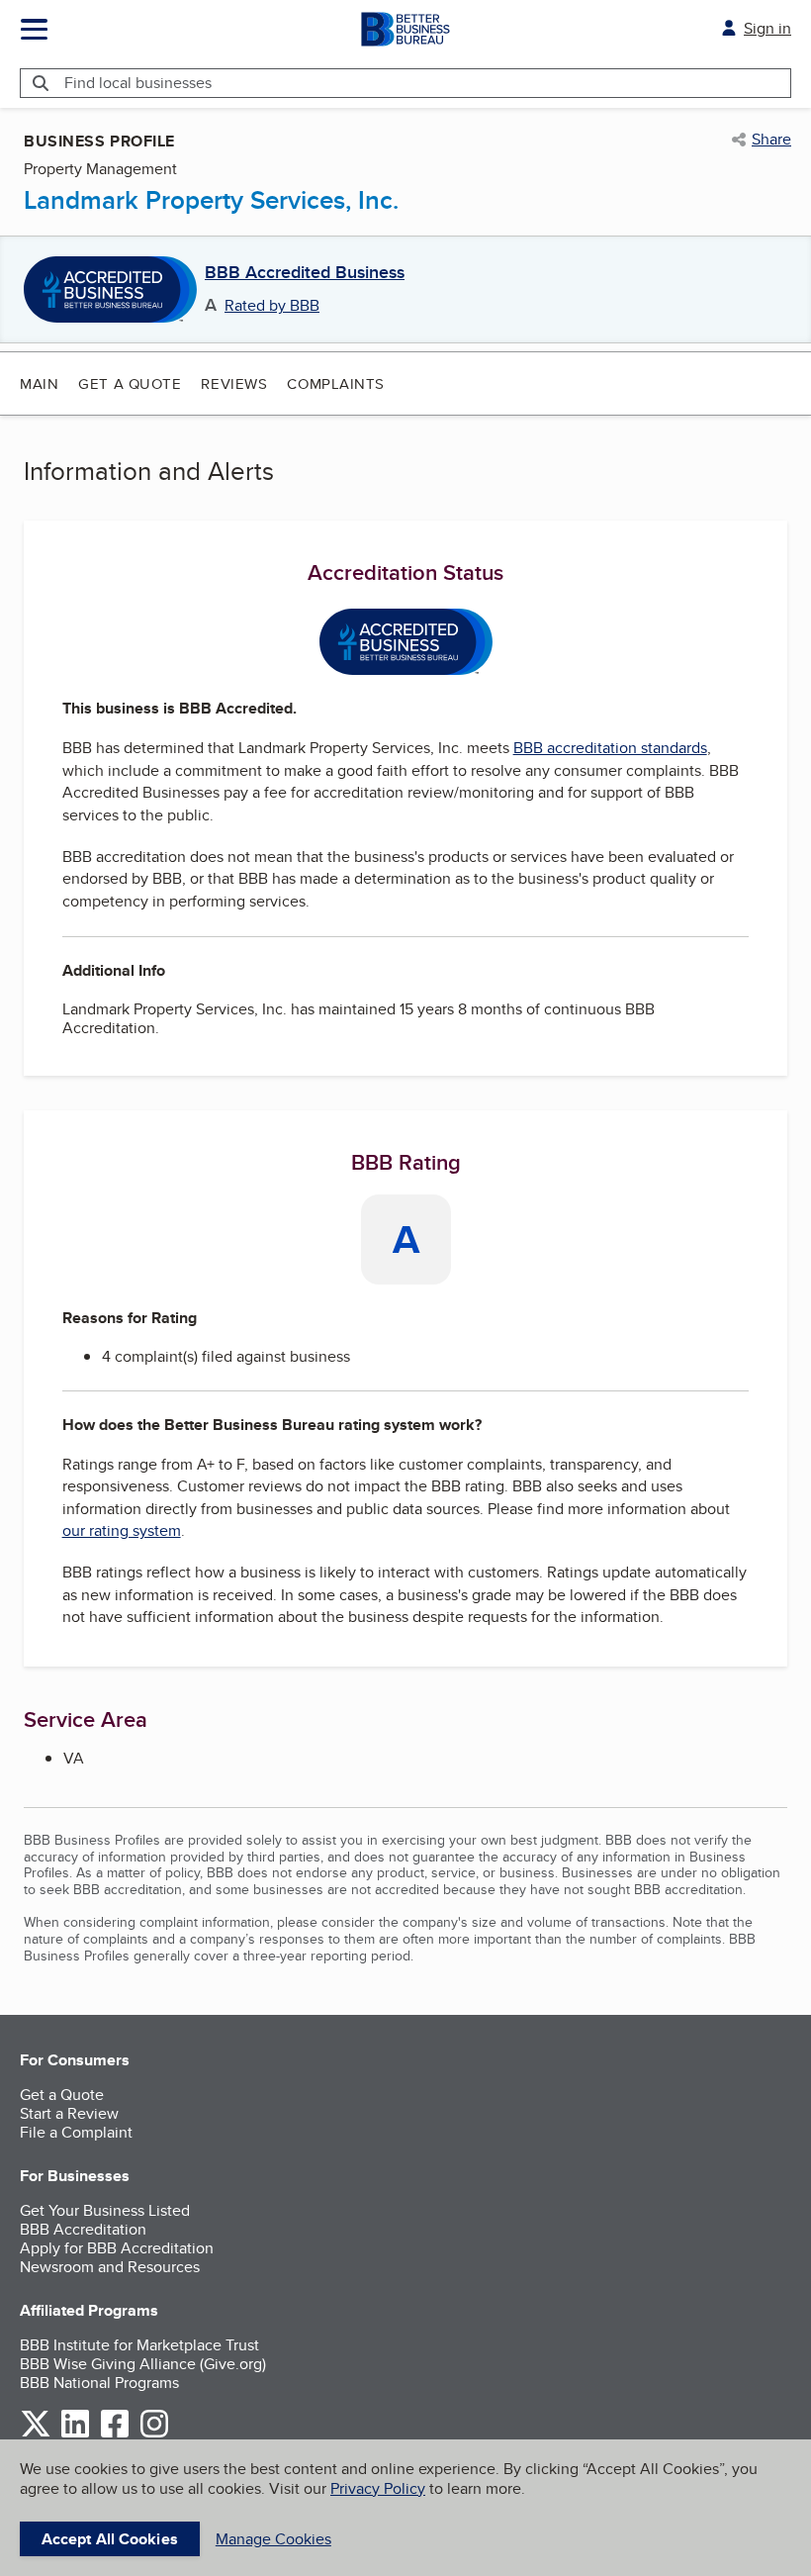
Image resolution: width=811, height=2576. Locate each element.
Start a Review (69, 2113)
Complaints (336, 383)
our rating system (122, 1530)
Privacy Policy (378, 2488)
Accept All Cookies (110, 2539)
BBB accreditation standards (610, 748)
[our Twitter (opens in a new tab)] (36, 2434)
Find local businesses (138, 83)
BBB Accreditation (83, 2229)
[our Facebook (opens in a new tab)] (115, 2434)
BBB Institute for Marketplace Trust (139, 2345)
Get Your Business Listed (105, 2210)
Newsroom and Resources (110, 2267)
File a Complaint (76, 2132)
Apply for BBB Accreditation (117, 2248)
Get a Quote (130, 383)
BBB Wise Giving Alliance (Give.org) (143, 2364)
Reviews (234, 383)
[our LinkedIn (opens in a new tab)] (75, 2434)
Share (771, 140)
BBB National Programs (99, 2383)
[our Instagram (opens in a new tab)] (154, 2434)
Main (39, 383)
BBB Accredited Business (305, 273)
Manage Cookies (273, 2539)
